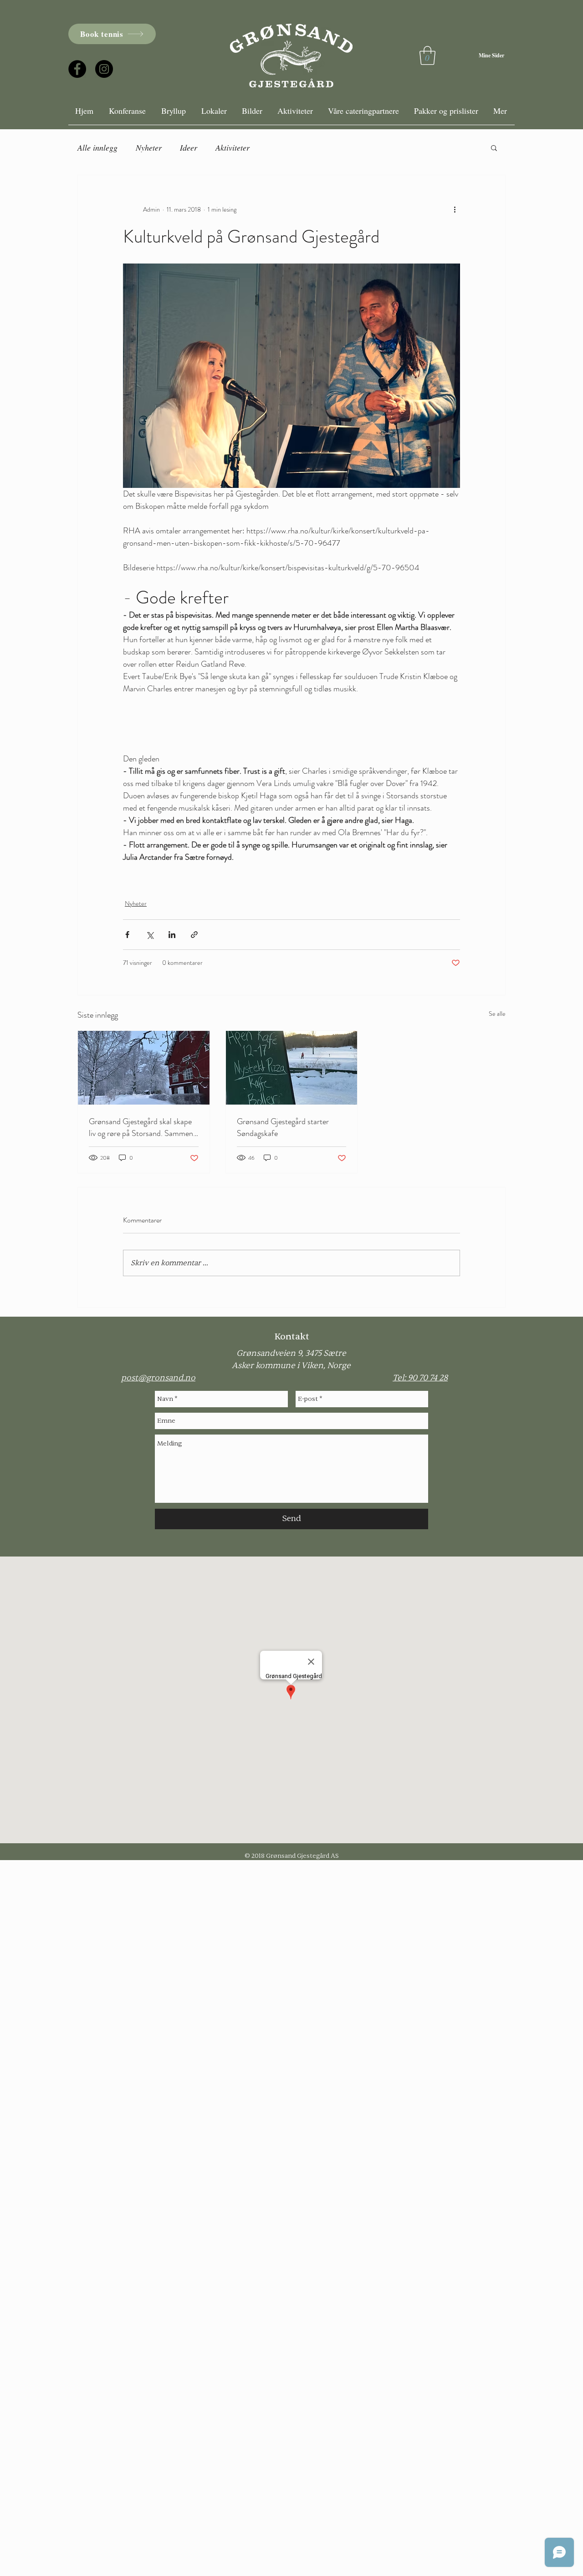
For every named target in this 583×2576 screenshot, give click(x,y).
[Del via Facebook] (127, 935)
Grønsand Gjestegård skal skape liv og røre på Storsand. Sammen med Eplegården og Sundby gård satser (141, 1127)
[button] (494, 147)
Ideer (189, 147)
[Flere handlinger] (455, 210)
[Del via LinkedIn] (172, 935)
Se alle (497, 1014)
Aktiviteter (233, 147)
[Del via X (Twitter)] (150, 935)
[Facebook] (77, 69)
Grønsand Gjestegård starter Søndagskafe (283, 1127)
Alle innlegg (97, 147)
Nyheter (149, 147)
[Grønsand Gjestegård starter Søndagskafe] (292, 1068)
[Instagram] (104, 69)
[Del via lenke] (194, 935)
